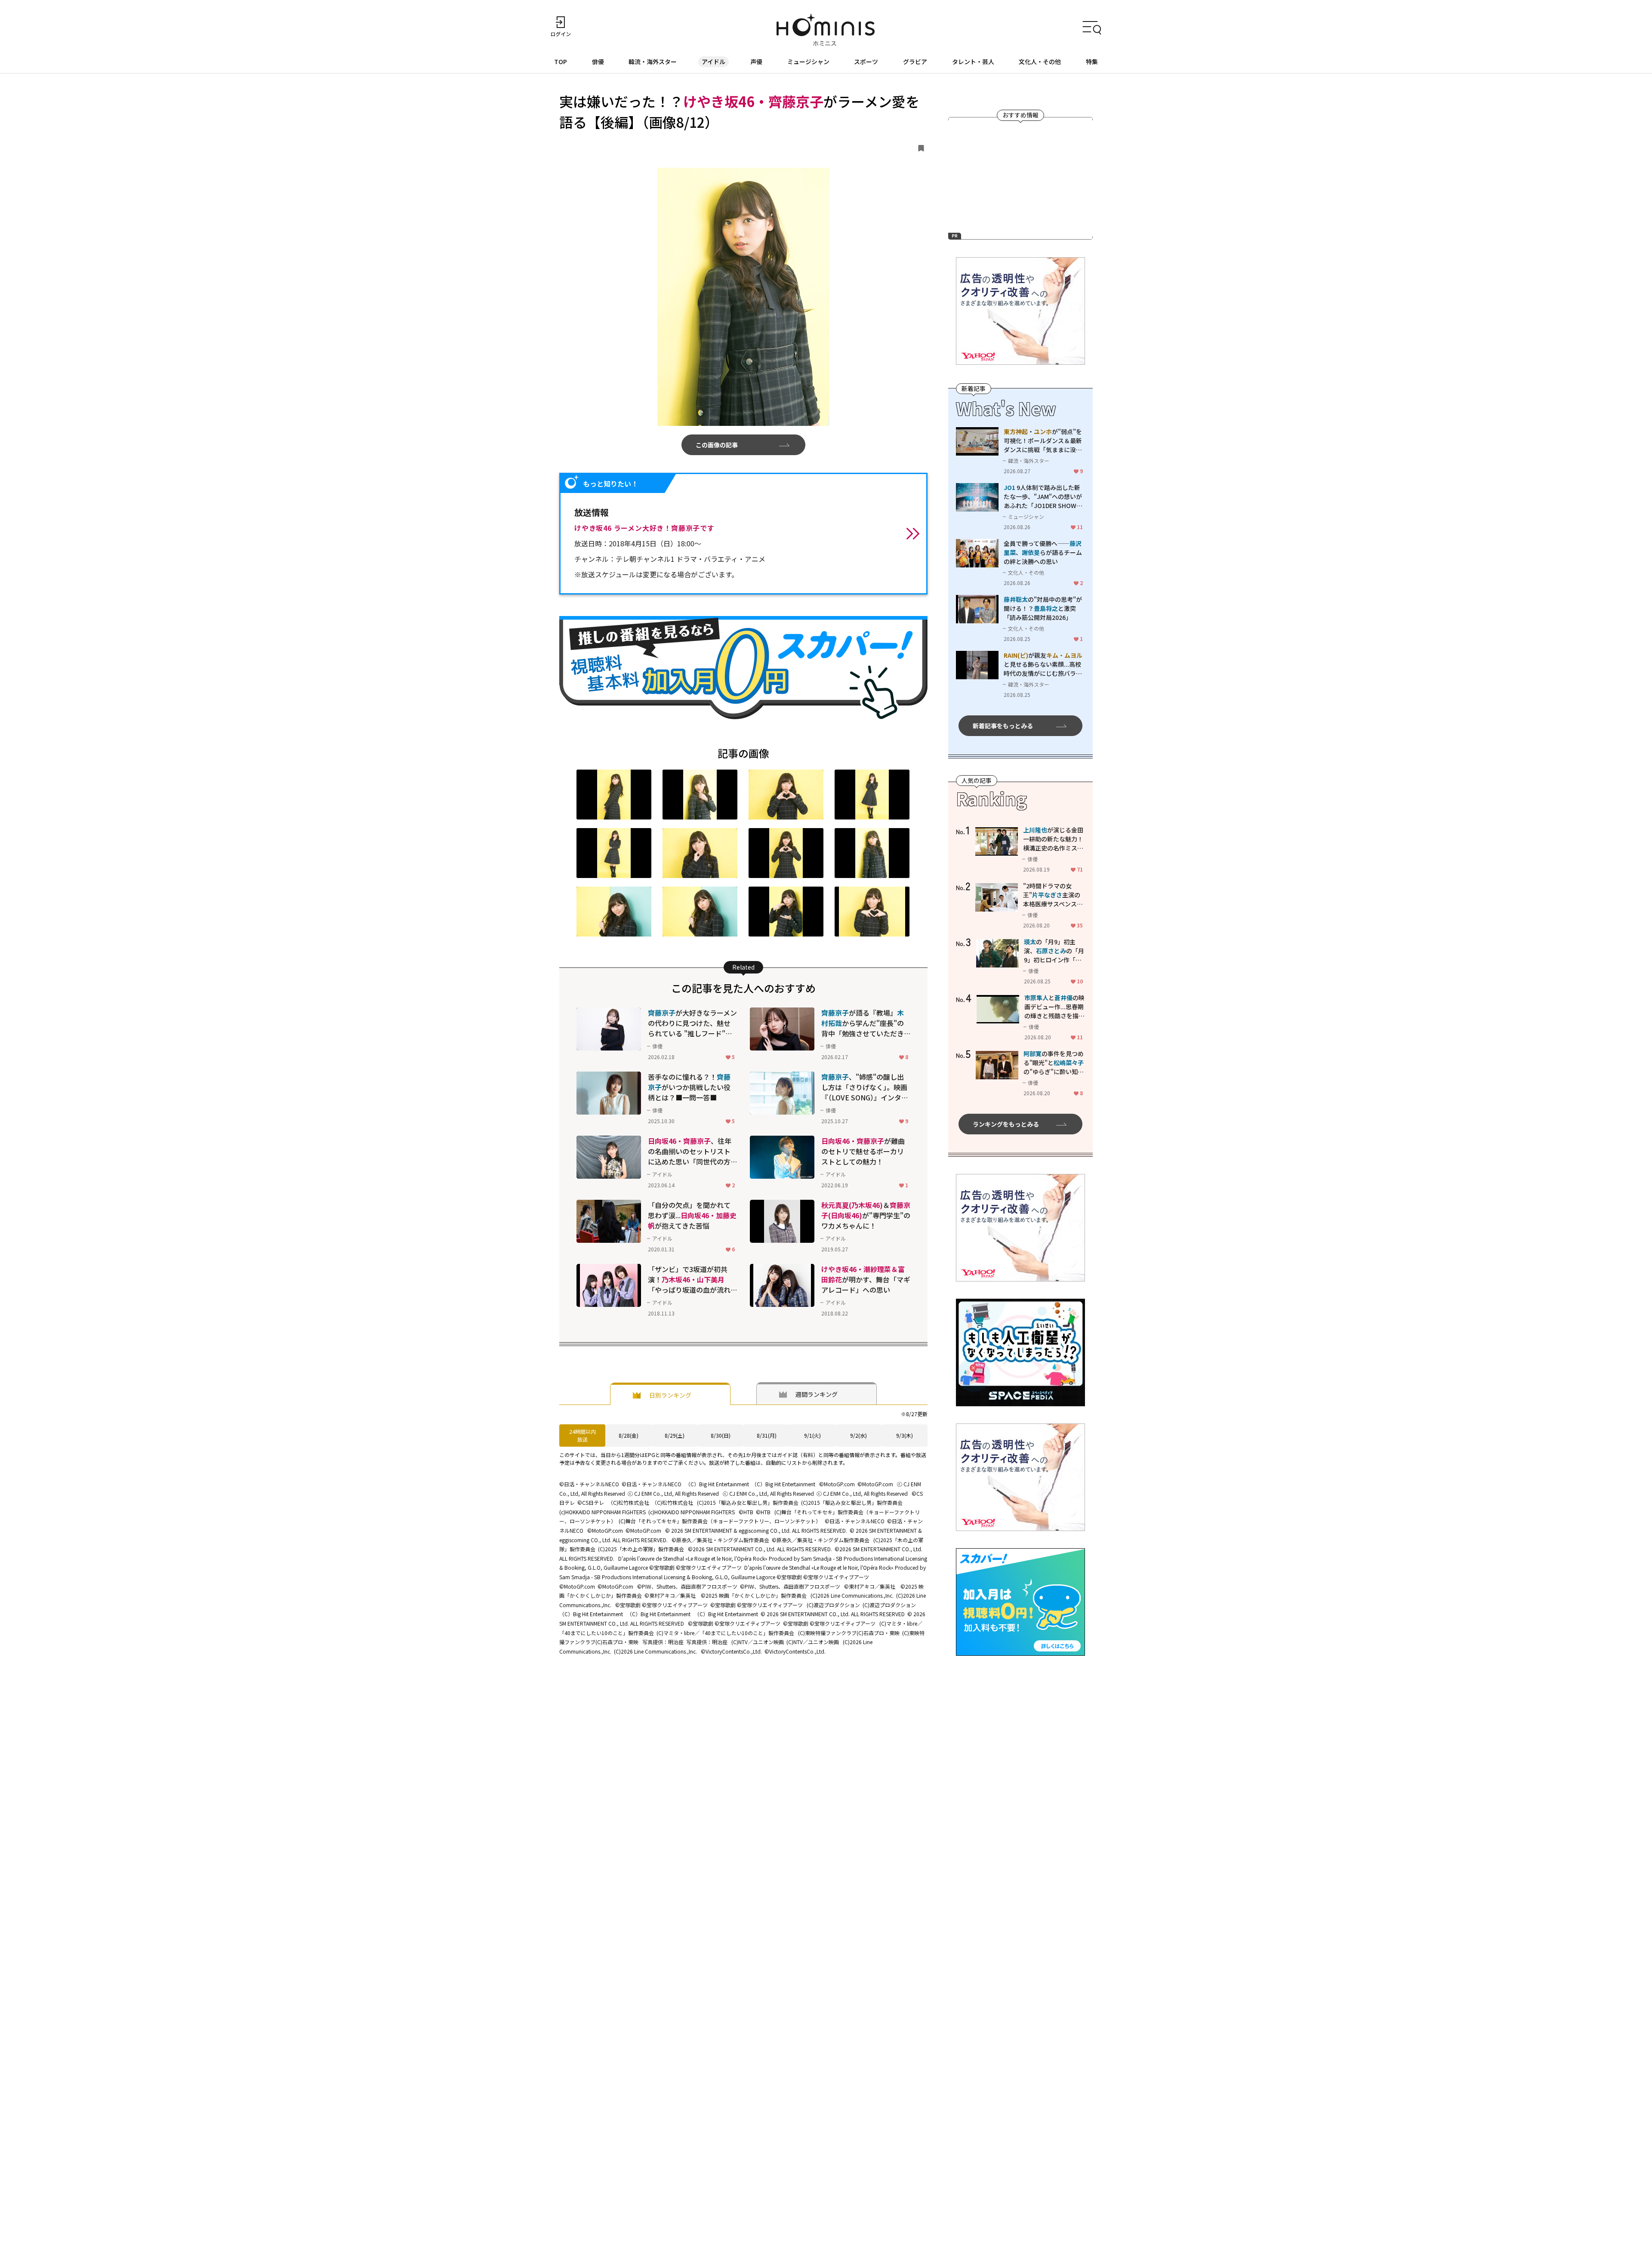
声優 (756, 62)
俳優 (598, 62)
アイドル (714, 62)
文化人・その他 (1040, 62)
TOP (561, 62)
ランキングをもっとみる (1006, 1124)
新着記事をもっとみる (1003, 726)
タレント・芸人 (973, 62)
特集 (1092, 62)
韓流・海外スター (653, 62)
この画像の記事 (717, 445)
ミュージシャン (808, 62)
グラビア (915, 62)
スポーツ (866, 62)
